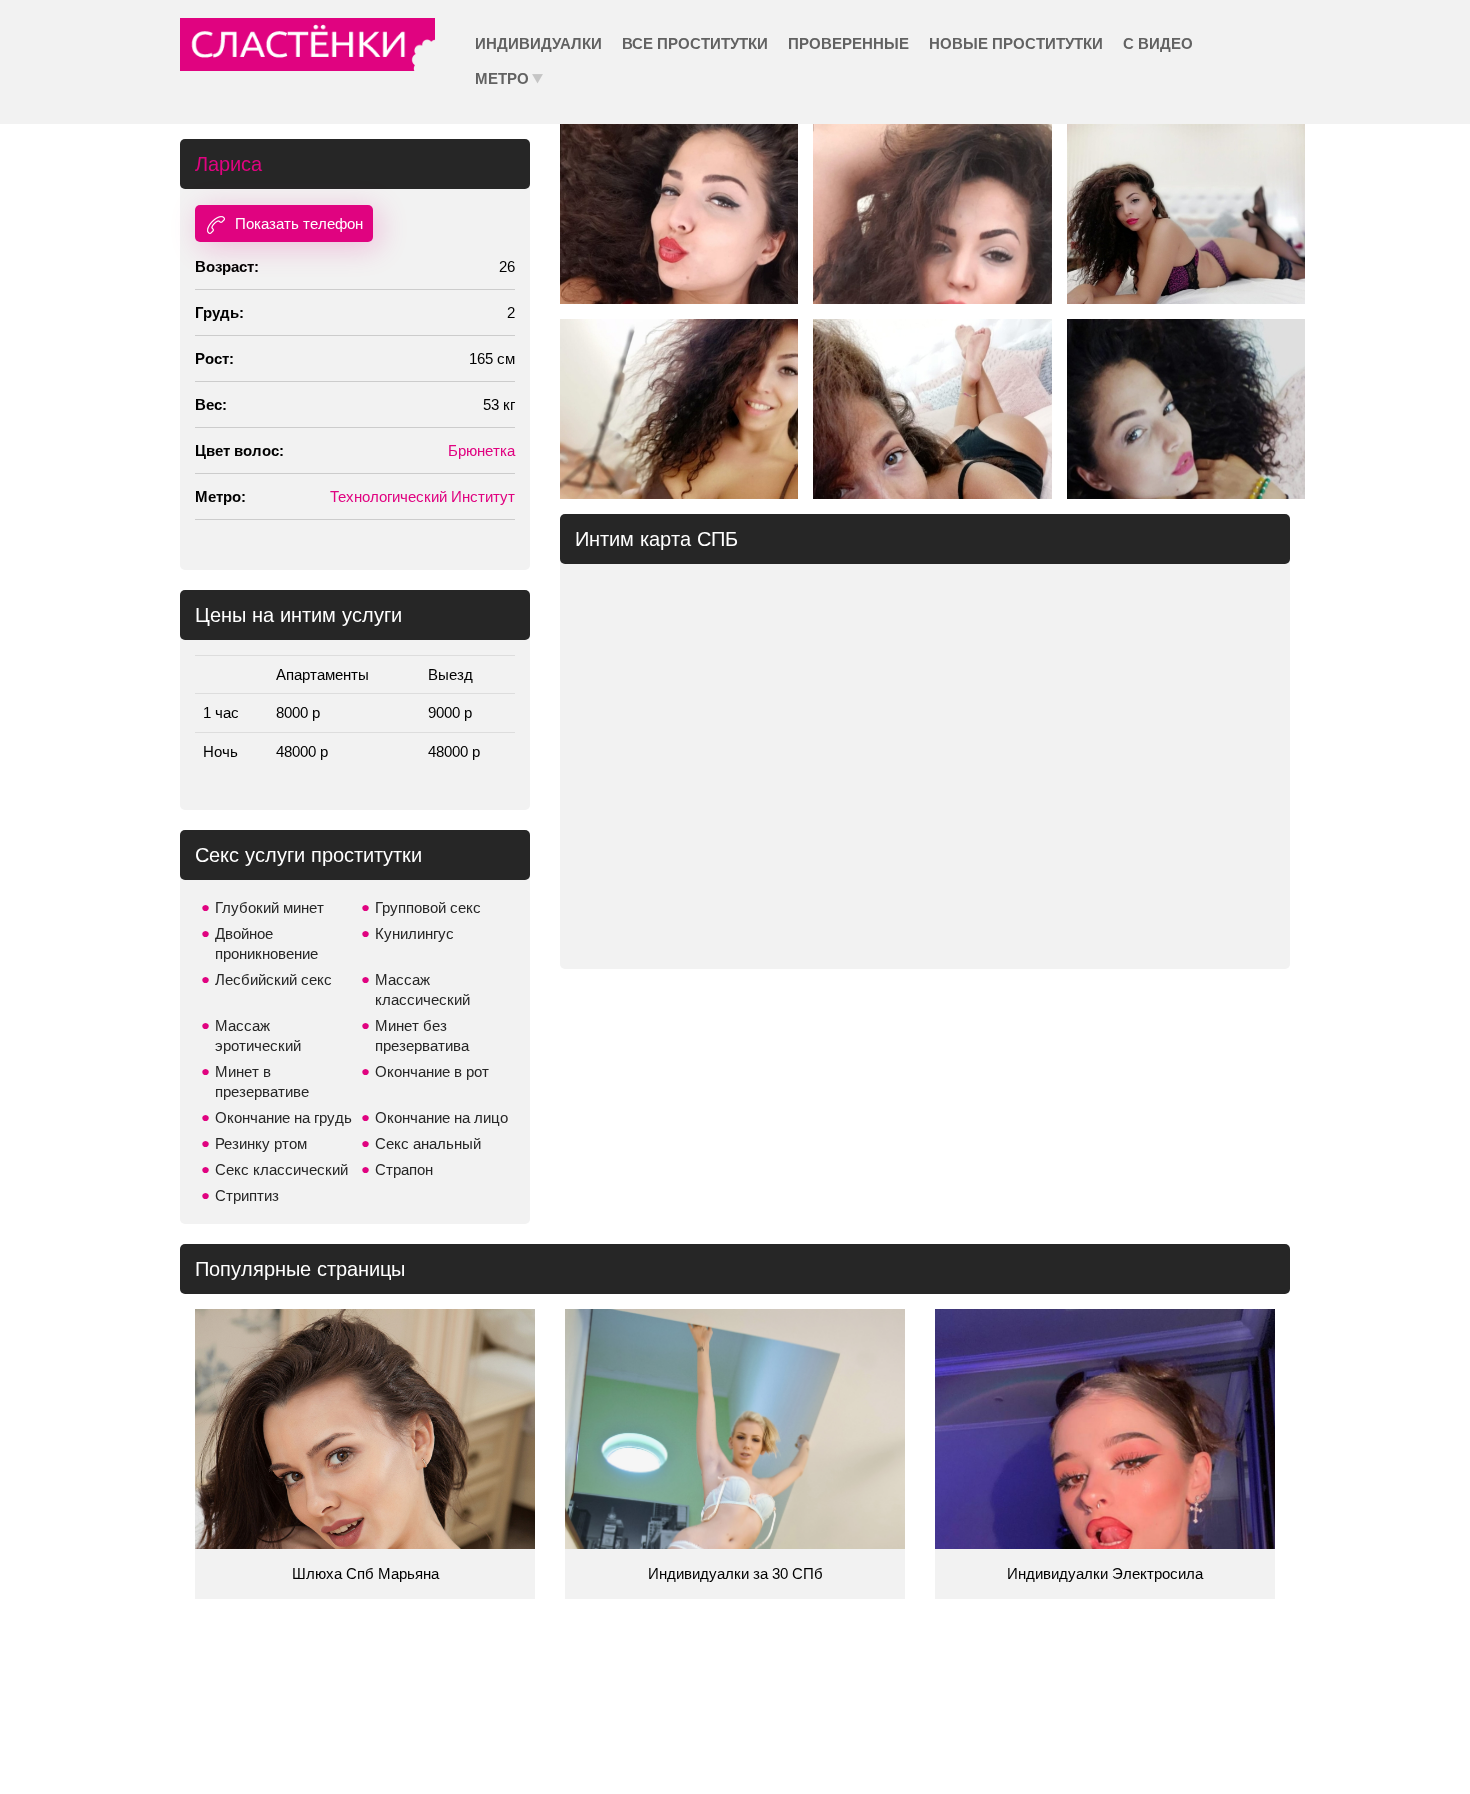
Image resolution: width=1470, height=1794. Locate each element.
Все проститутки (695, 43)
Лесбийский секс (273, 979)
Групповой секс (428, 907)
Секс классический (281, 1169)
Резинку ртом (261, 1143)
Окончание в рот (432, 1071)
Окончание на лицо (441, 1117)
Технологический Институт (422, 496)
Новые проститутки (1016, 43)
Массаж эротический (258, 1035)
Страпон (404, 1169)
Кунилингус (414, 933)
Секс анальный (428, 1143)
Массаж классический (422, 989)
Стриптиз (247, 1195)
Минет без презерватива (422, 1035)
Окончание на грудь (283, 1117)
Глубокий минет (269, 907)
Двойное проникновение (266, 943)
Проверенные (848, 43)
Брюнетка (481, 450)
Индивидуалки (538, 43)
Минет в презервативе (262, 1081)
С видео (1158, 43)
